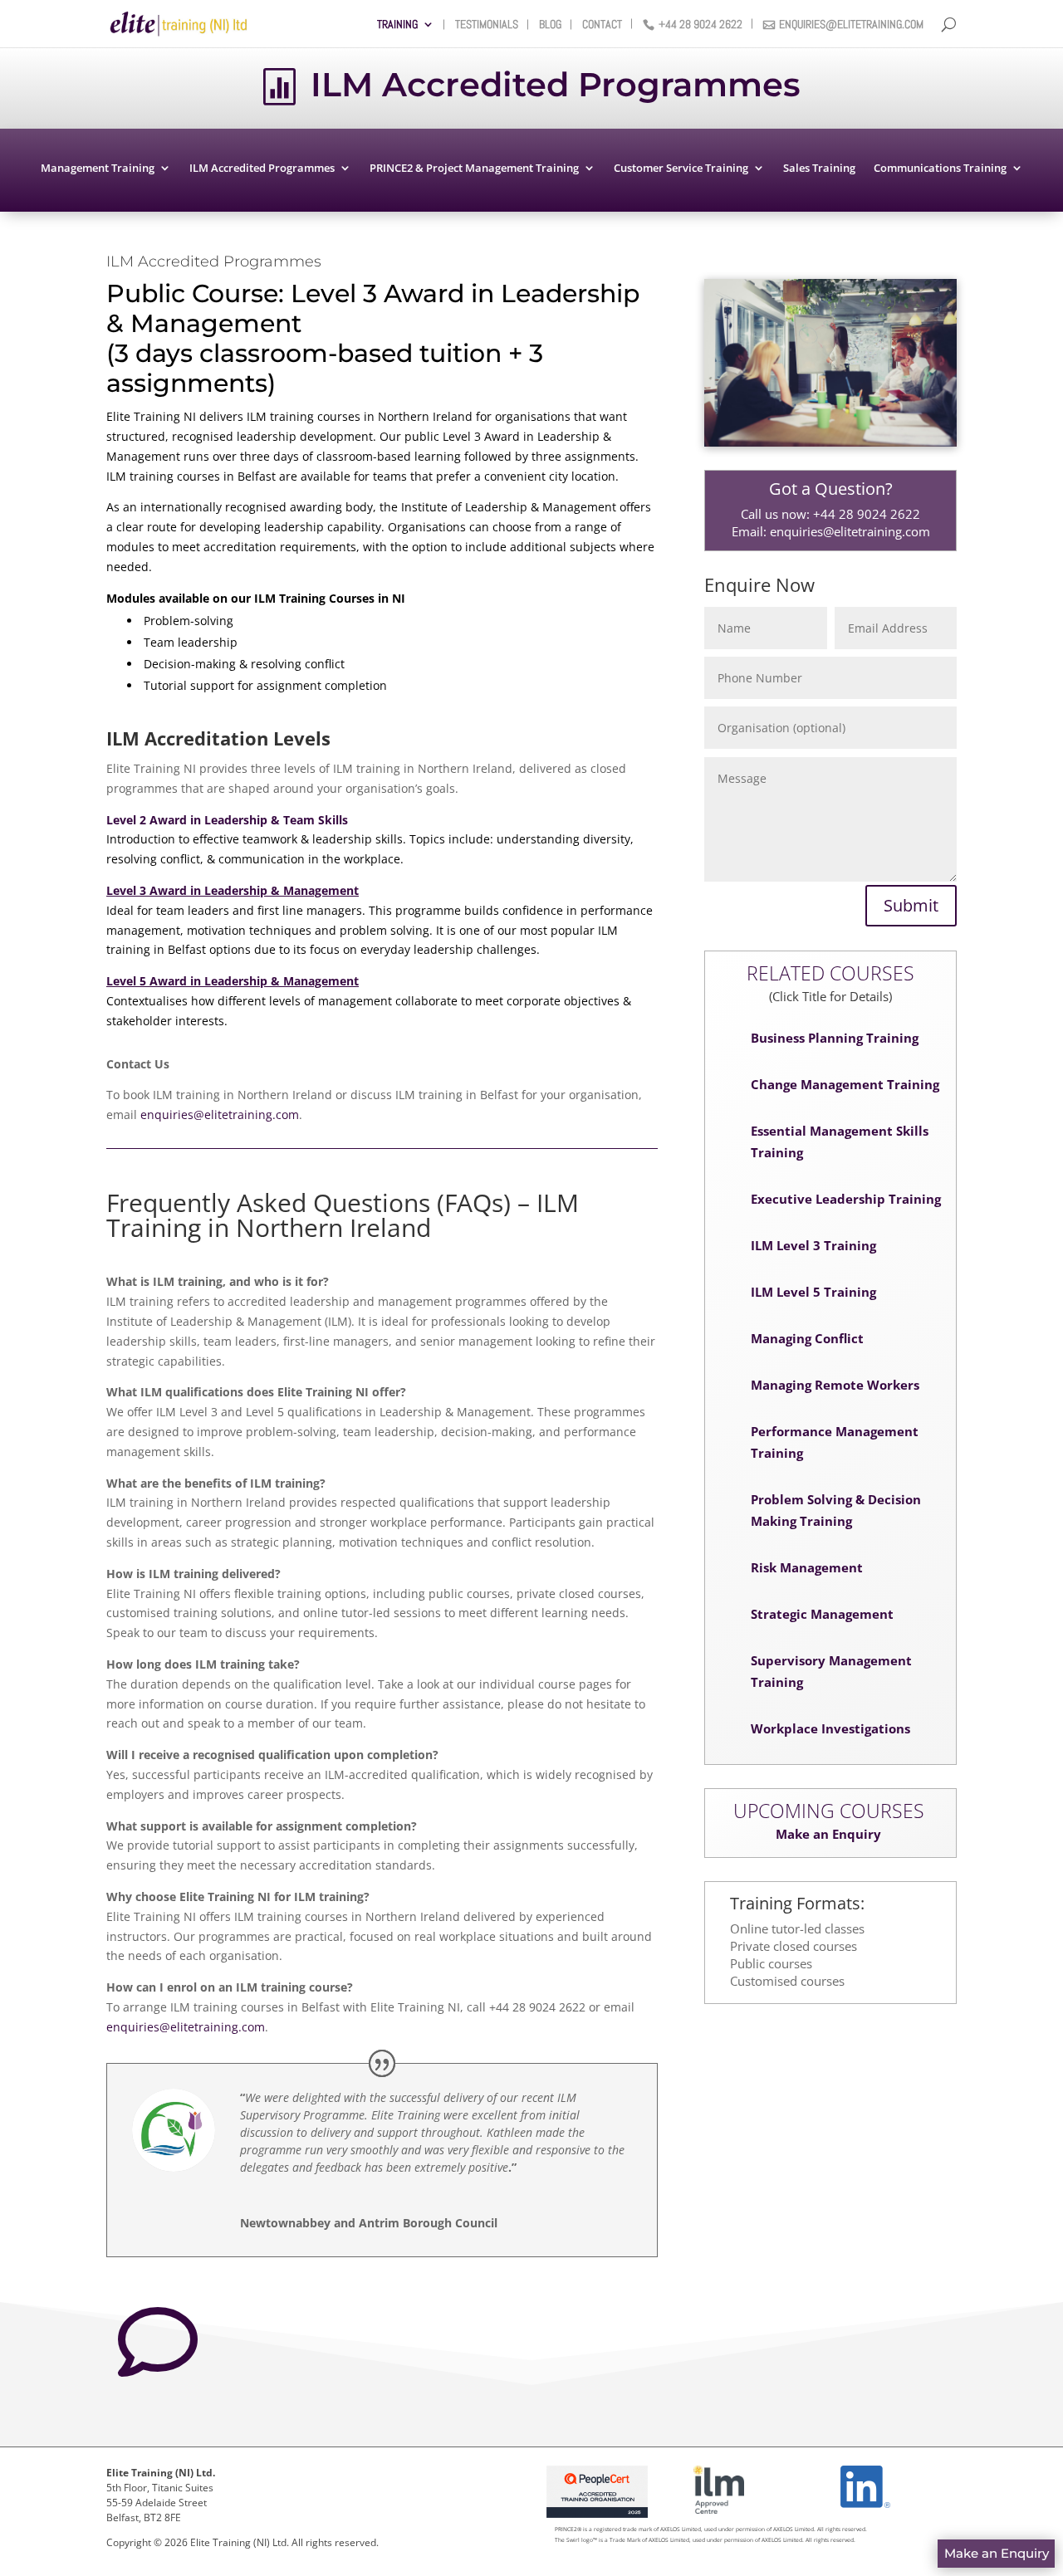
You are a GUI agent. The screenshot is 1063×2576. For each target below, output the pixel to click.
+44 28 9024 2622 (701, 24)
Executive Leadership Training (846, 1199)
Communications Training (940, 169)
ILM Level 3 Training (813, 1245)
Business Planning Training (835, 1038)
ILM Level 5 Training (813, 1292)
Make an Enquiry (828, 1834)
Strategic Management (822, 1614)
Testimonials (487, 25)
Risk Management (807, 1567)
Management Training (98, 169)
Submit (911, 905)
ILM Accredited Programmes (262, 169)
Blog (550, 25)
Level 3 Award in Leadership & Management (233, 890)
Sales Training (819, 169)
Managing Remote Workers (835, 1385)
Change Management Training (845, 1084)
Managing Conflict (807, 1338)
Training (397, 25)
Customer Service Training (681, 169)
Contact (602, 25)
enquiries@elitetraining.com (851, 24)
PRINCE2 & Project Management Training (474, 169)
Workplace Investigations (830, 1728)
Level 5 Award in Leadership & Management (233, 981)
